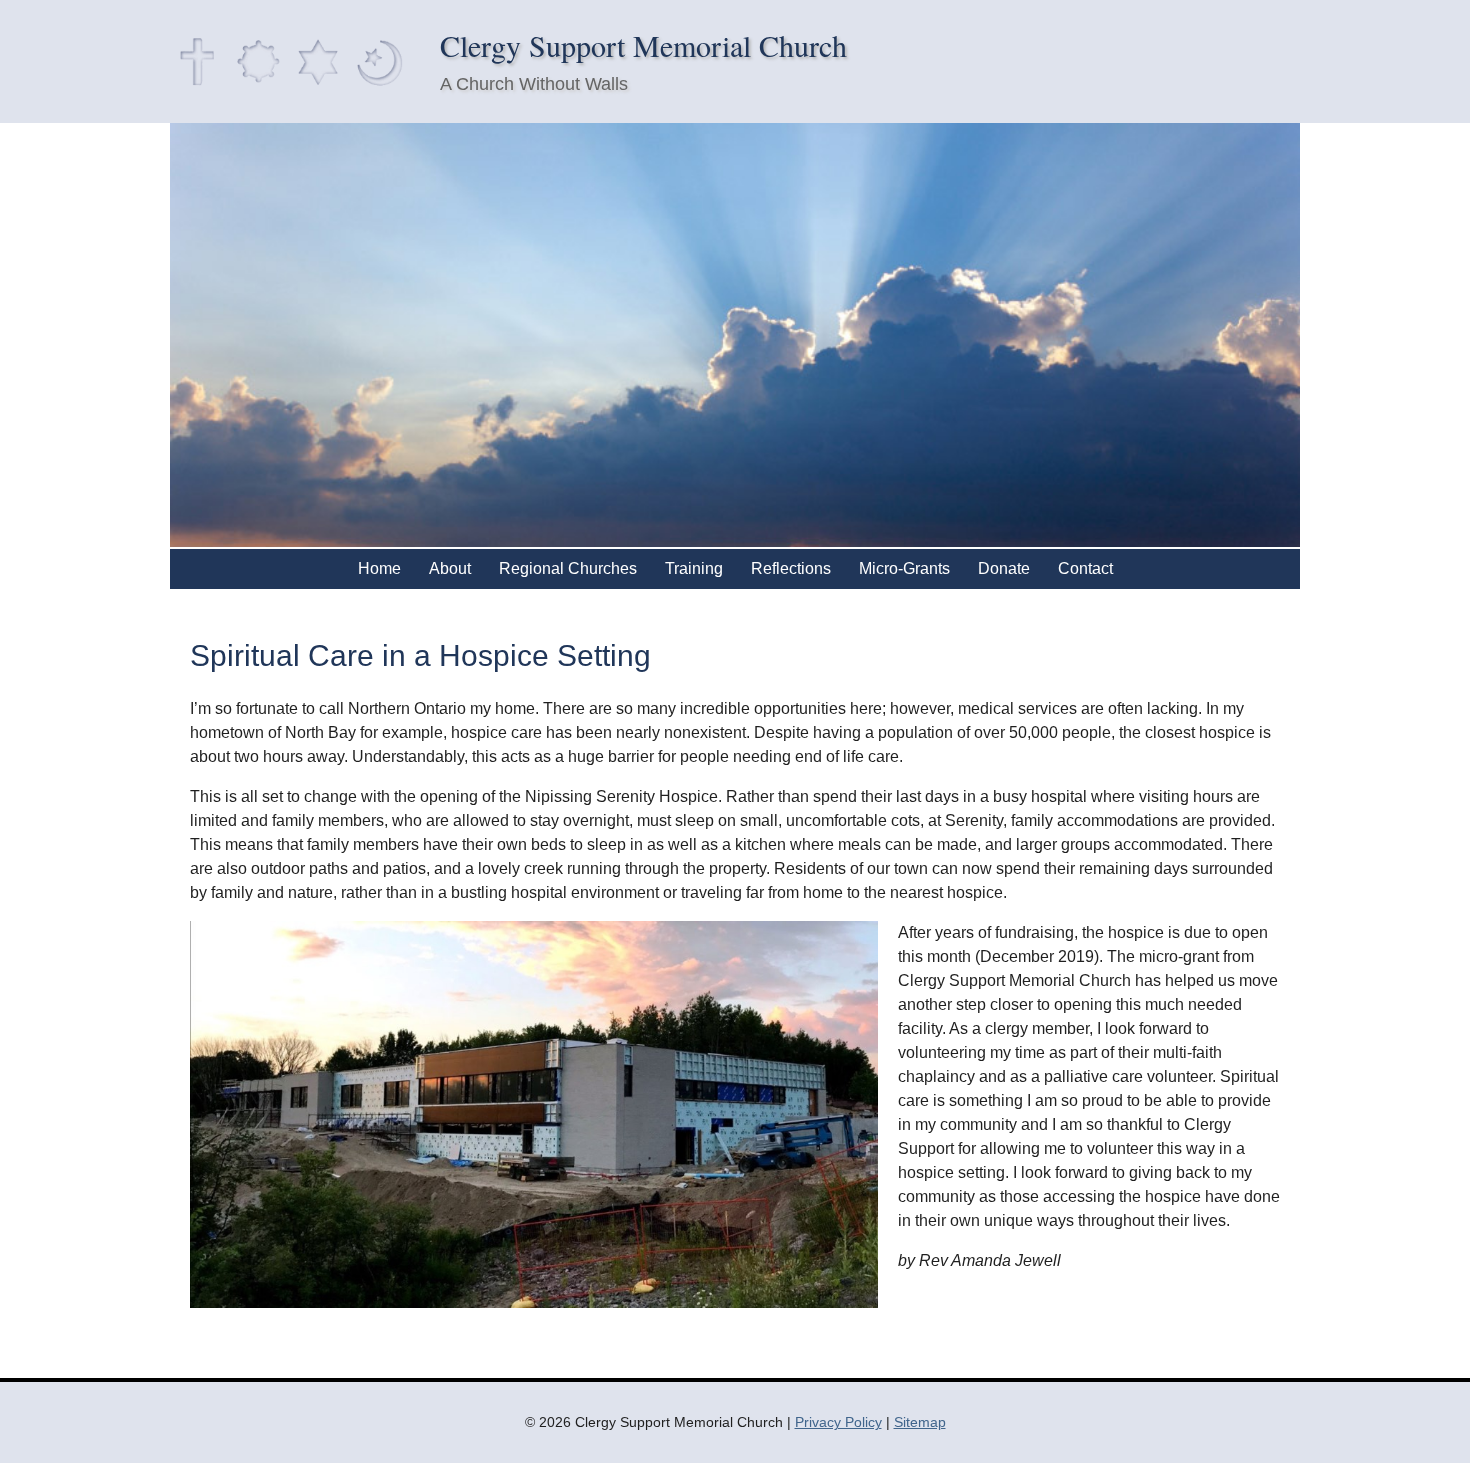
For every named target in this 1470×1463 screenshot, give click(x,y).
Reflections (791, 568)
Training (694, 568)
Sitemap (920, 1422)
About (450, 568)
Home (379, 568)
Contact (1085, 568)
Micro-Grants (904, 568)
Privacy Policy (838, 1422)
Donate (1004, 568)
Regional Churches (568, 568)
